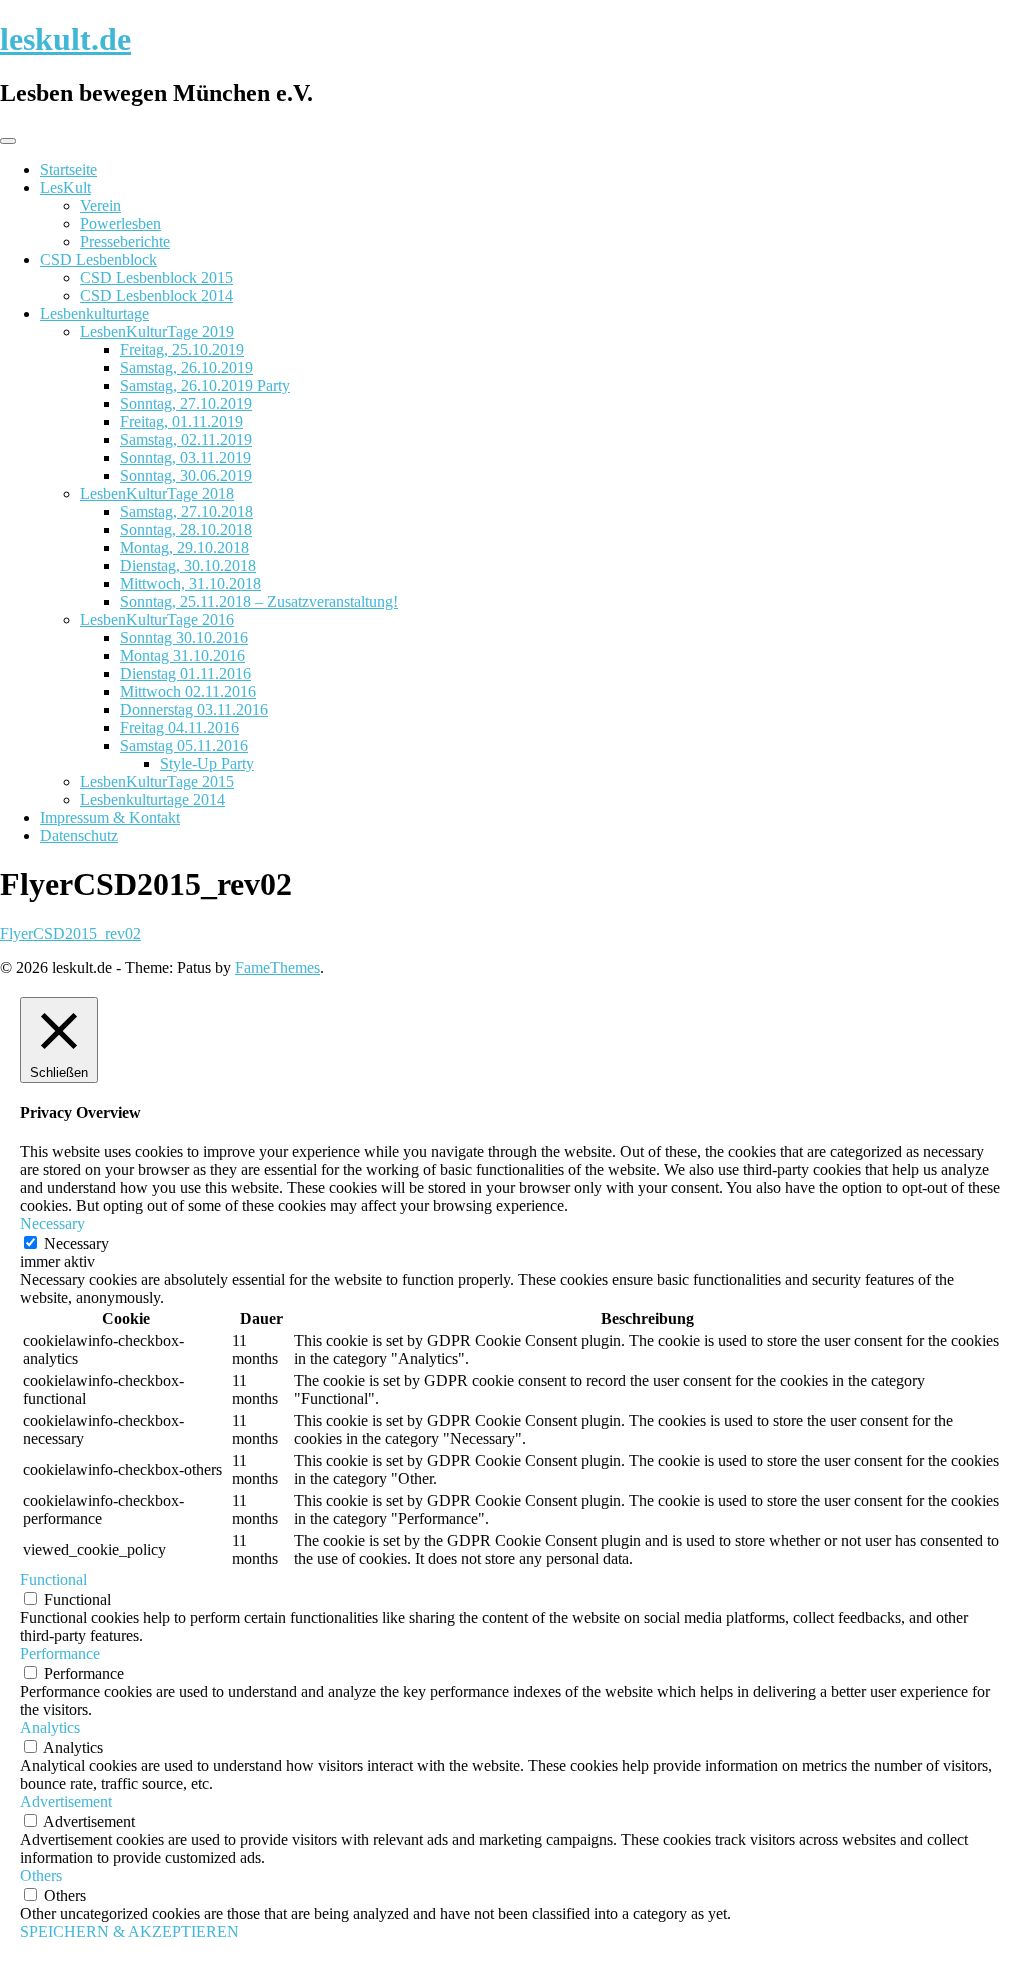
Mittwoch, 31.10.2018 (190, 583)
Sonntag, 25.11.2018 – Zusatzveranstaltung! (259, 601)
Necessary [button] (52, 1223)
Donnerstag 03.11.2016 (194, 709)
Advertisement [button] (66, 1801)
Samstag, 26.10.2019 (186, 367)
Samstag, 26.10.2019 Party (205, 385)
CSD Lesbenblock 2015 (156, 277)
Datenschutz (79, 835)
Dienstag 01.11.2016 (185, 673)
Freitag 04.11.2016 (179, 727)
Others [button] (41, 1875)
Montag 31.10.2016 (182, 655)
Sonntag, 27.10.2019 (186, 403)
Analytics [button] (50, 1727)
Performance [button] (60, 1653)
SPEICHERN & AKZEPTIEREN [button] (129, 1931)
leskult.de (65, 39)
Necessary (76, 1243)
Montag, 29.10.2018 (184, 547)
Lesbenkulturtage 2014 (152, 799)
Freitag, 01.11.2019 (181, 421)
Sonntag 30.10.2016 (184, 637)
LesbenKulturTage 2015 (157, 781)
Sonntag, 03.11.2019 (185, 457)
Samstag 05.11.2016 (184, 745)
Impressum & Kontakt (110, 817)
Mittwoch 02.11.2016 (188, 691)
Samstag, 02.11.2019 (186, 439)
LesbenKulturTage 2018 (157, 493)
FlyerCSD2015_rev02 (70, 933)
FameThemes (277, 967)
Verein (100, 205)
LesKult (65, 187)
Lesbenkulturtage (94, 313)
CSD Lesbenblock (98, 259)
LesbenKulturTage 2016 (157, 619)
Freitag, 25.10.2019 (182, 349)
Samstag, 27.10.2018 (186, 511)
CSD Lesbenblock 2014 (156, 295)
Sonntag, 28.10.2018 (186, 529)
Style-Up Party (207, 763)
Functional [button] (53, 1579)
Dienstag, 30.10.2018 (188, 565)
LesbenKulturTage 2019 (157, 331)
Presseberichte (125, 241)
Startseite (68, 169)
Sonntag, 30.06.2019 (186, 475)
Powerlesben (120, 223)
